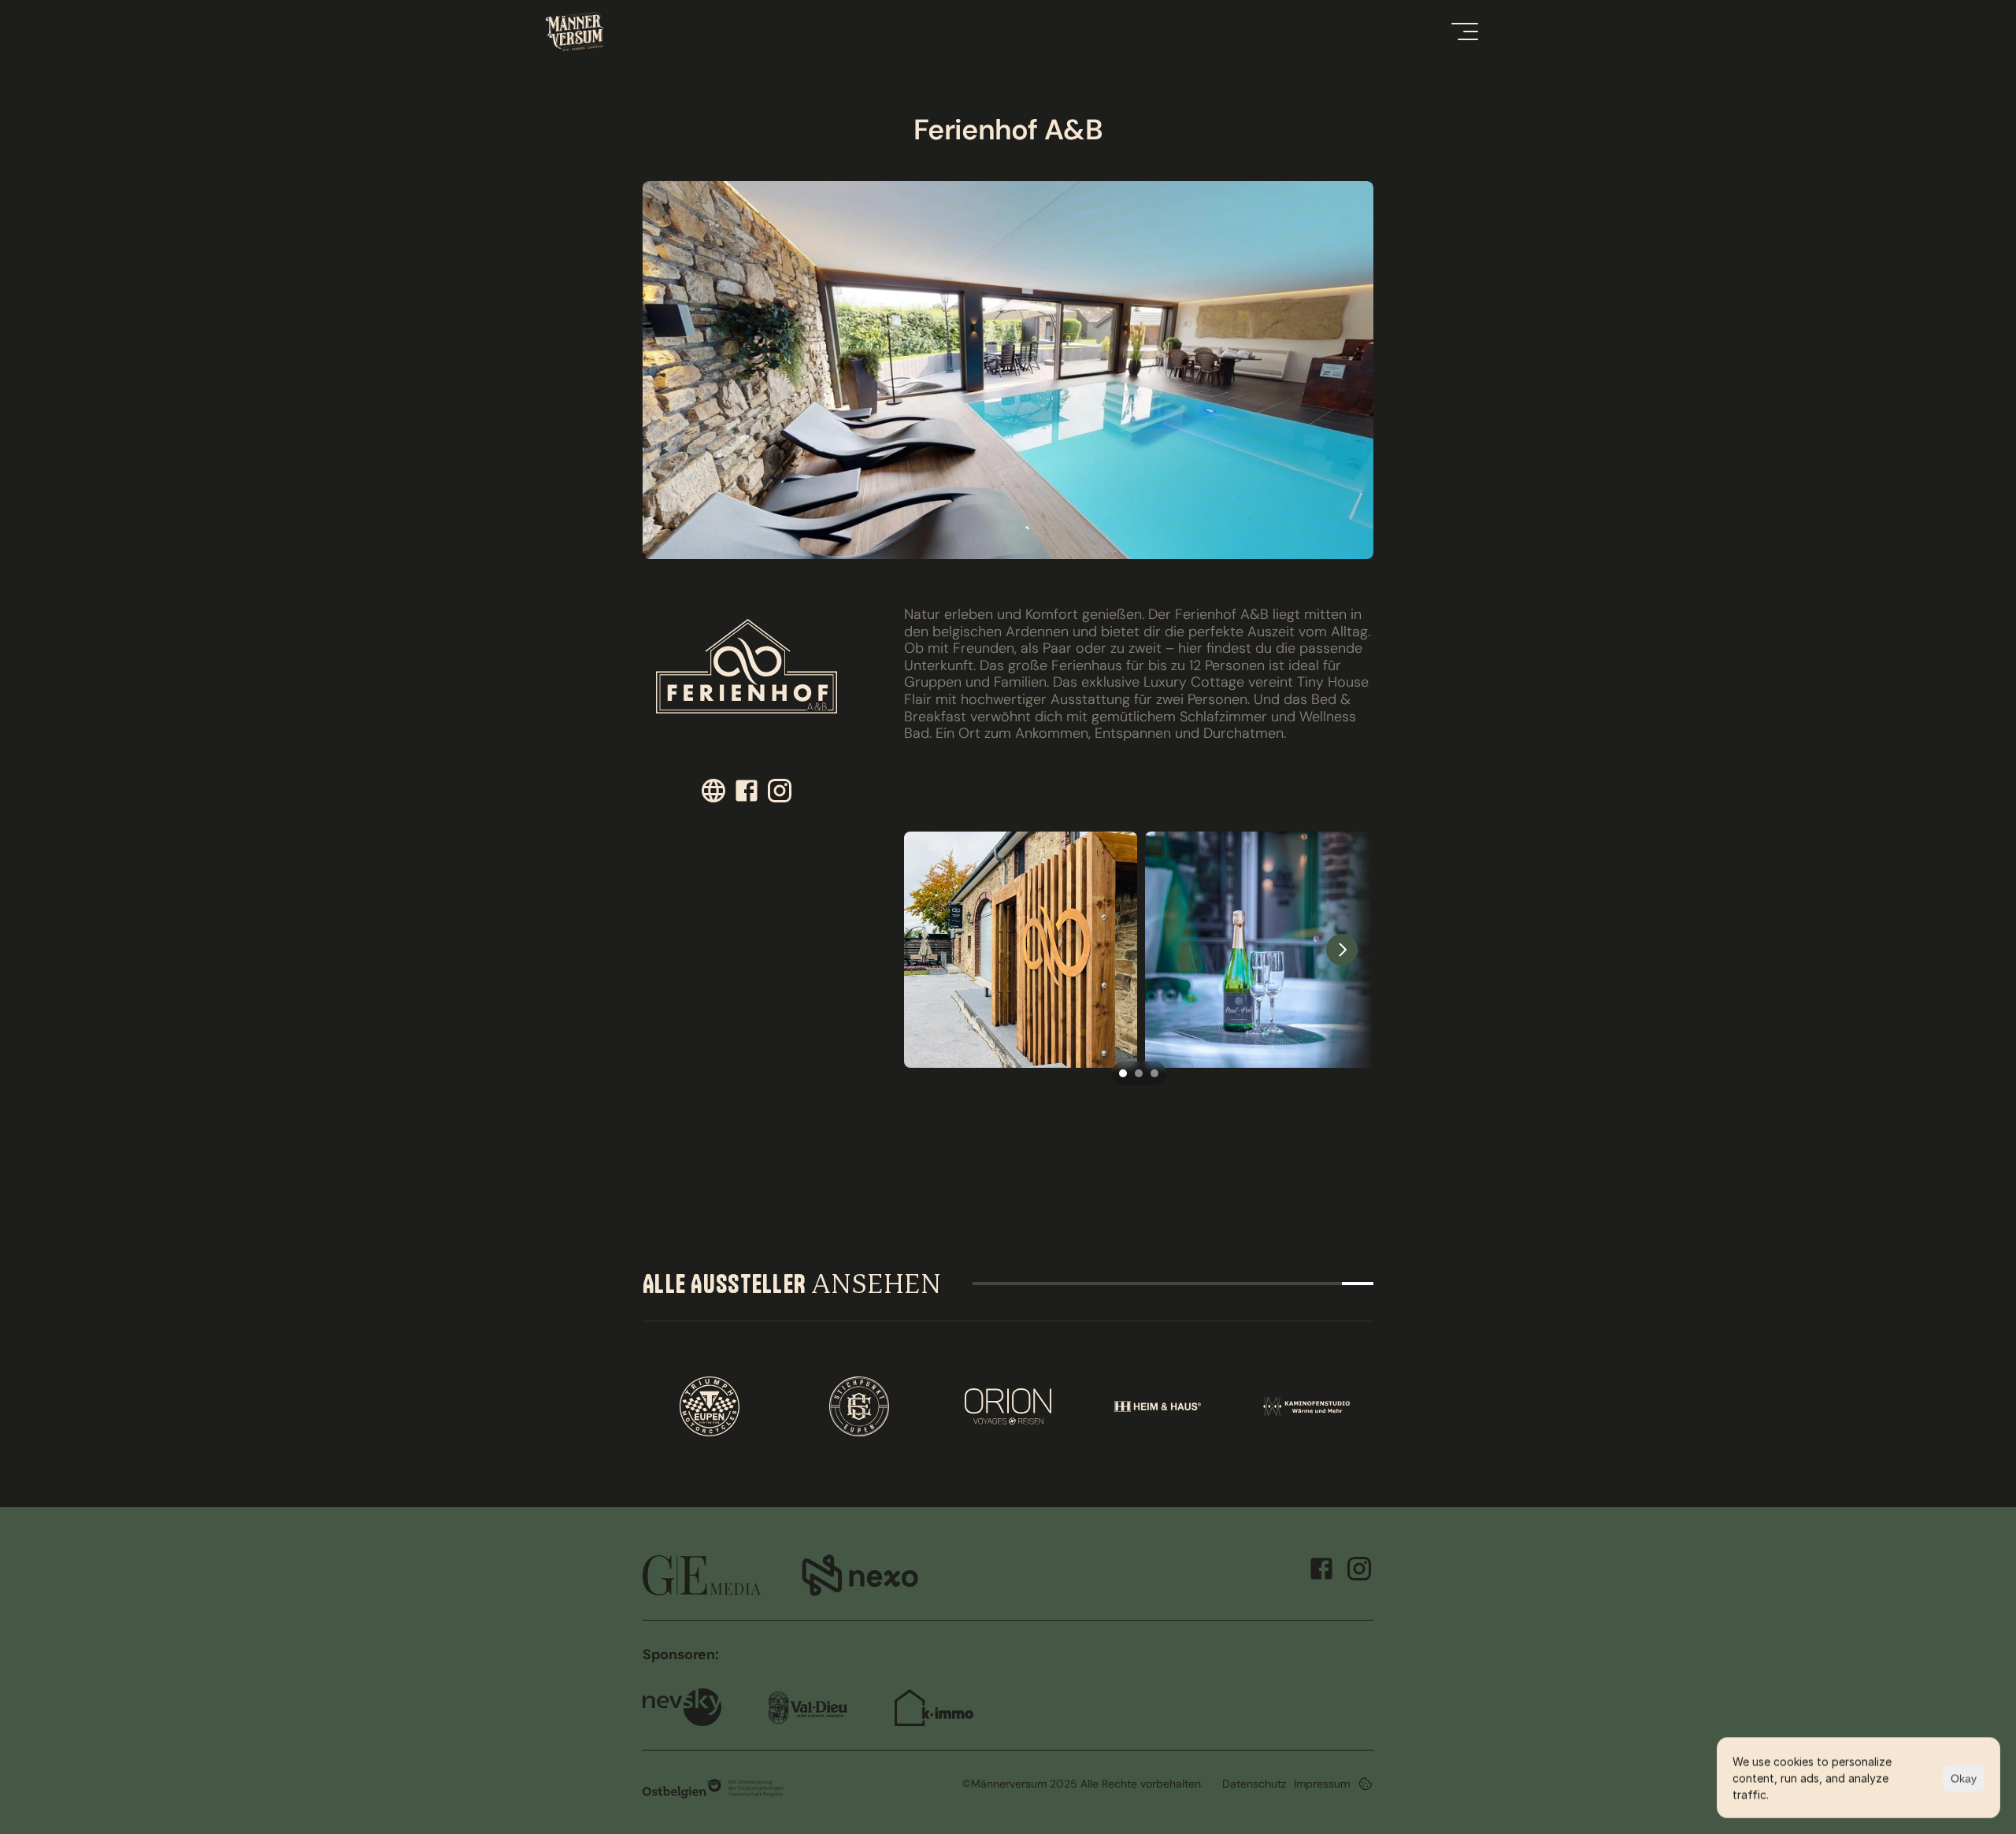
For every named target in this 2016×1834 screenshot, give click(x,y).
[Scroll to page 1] (1121, 1073)
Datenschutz (1254, 1784)
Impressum (1322, 1784)
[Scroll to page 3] (1156, 1073)
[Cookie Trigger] (1366, 1784)
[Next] (1342, 950)
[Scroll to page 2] (1139, 1073)
